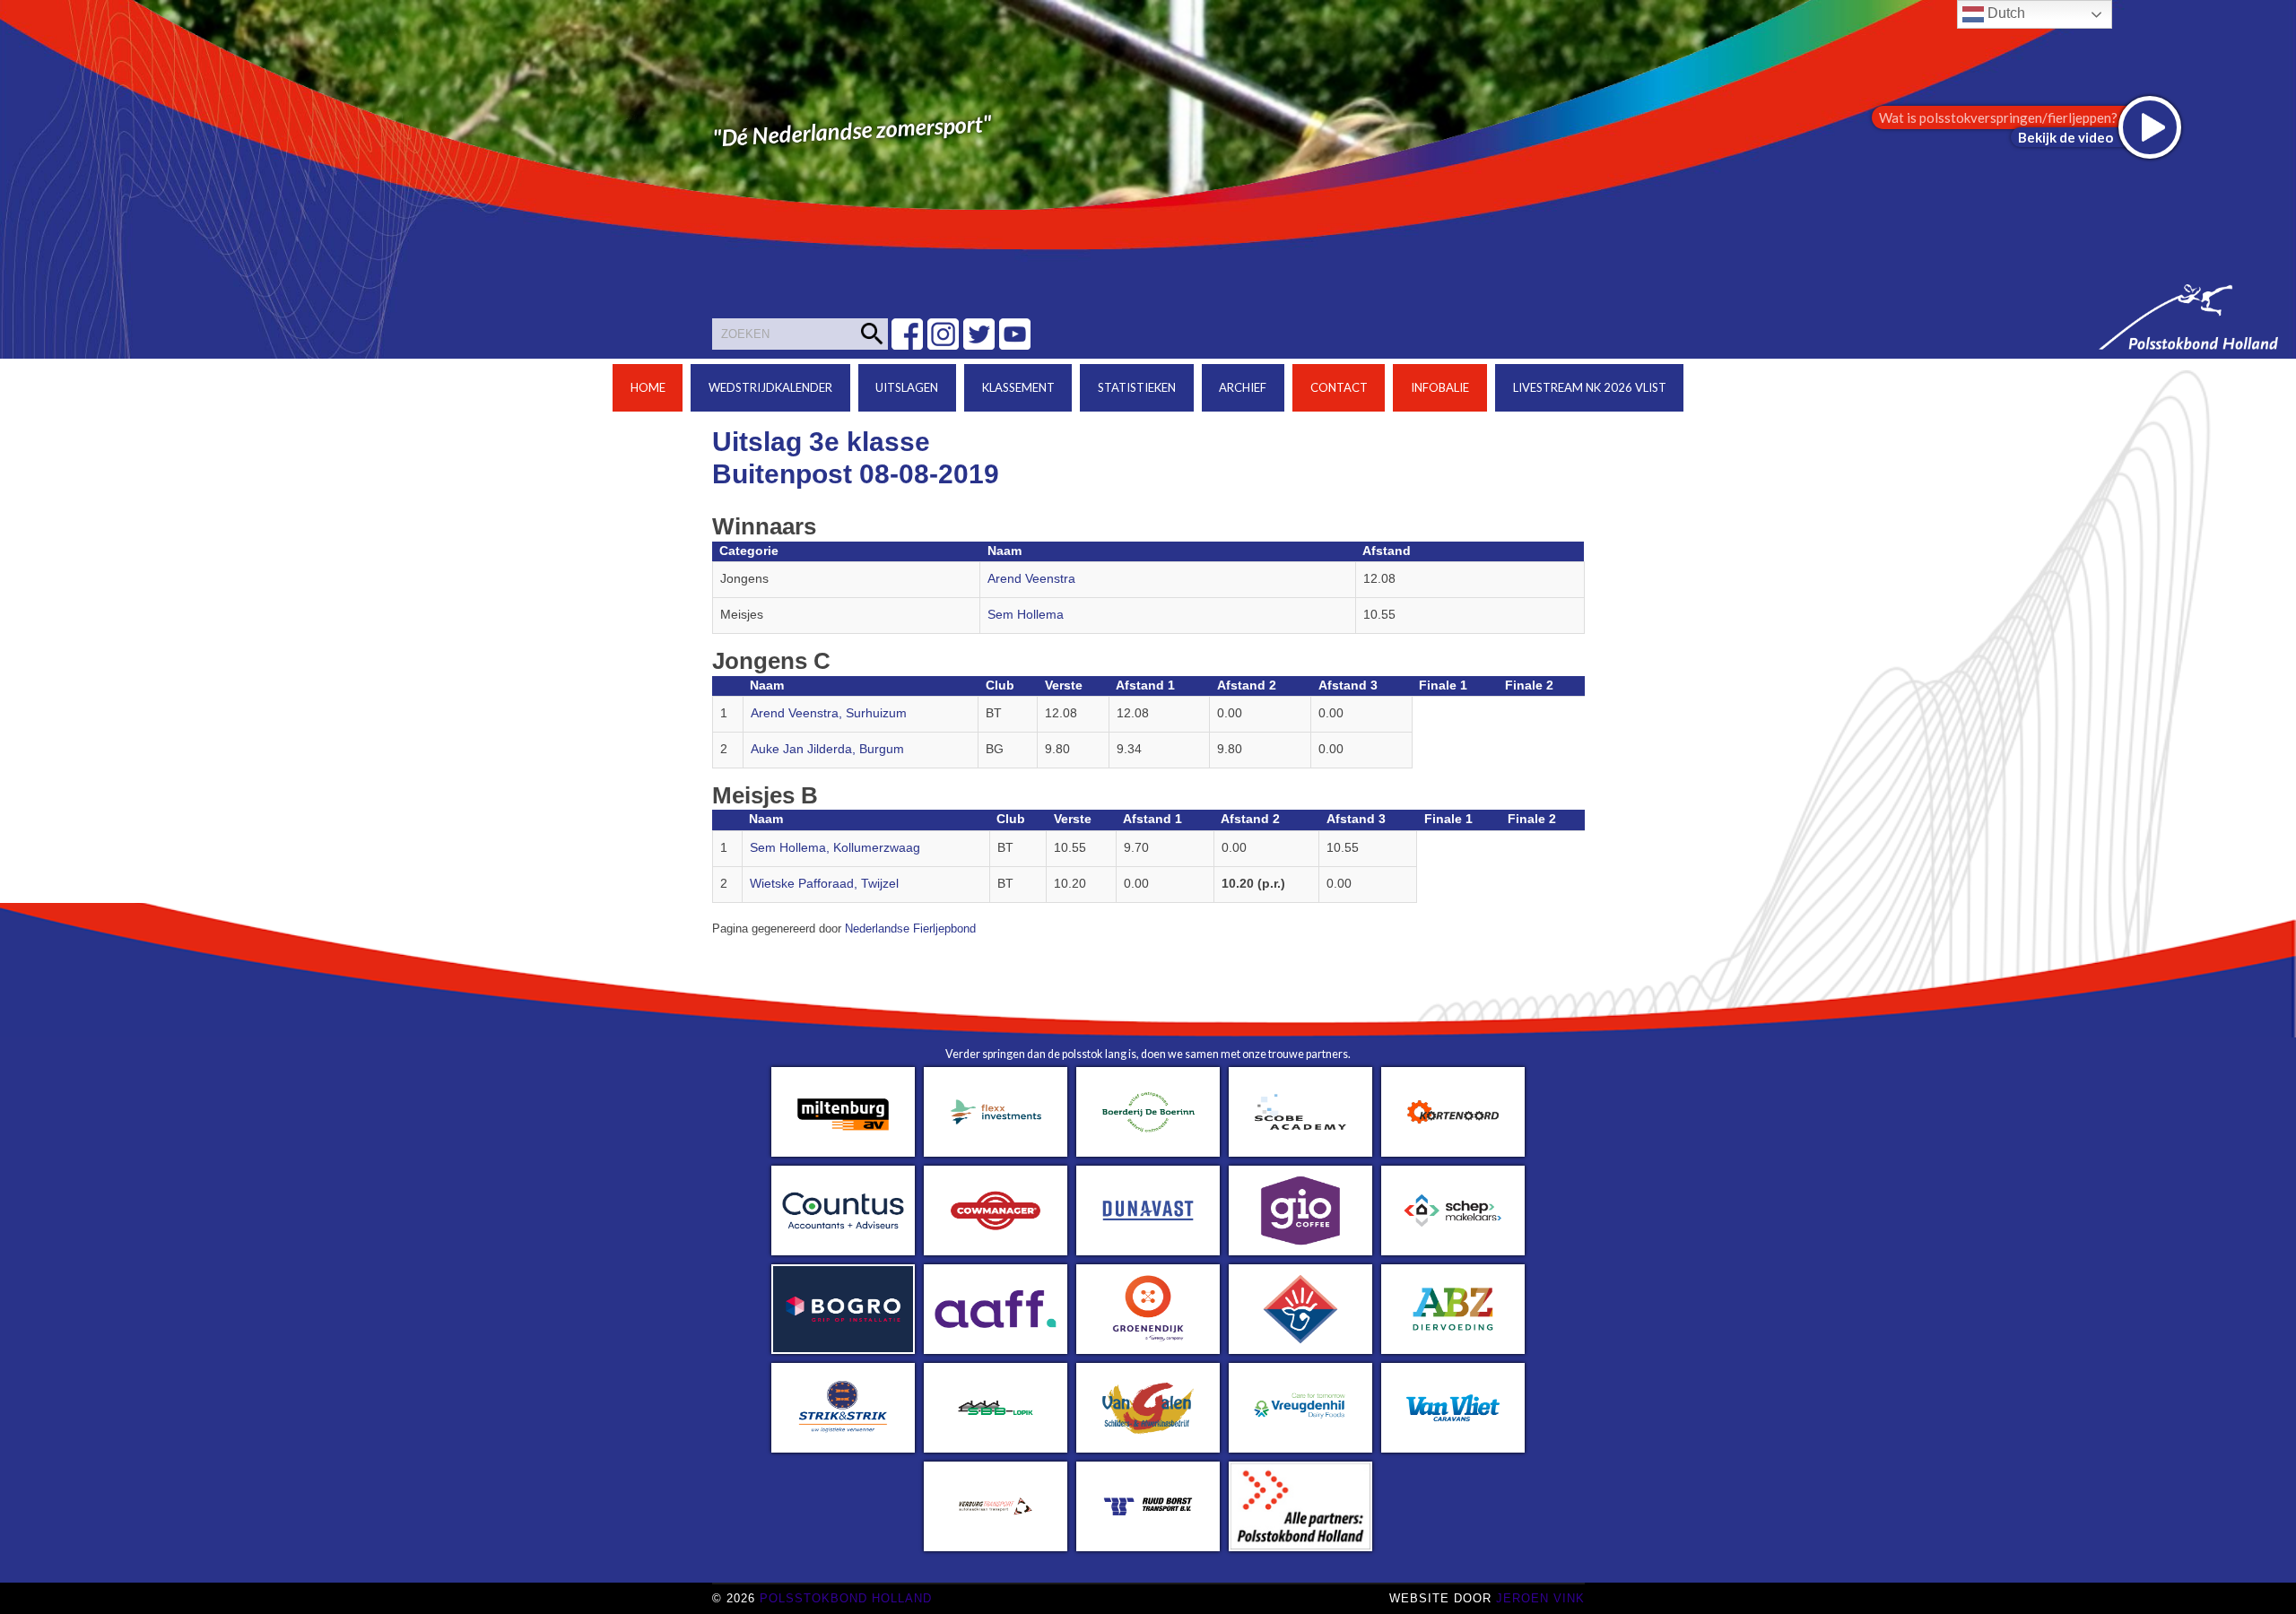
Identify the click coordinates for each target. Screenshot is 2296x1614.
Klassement (1018, 387)
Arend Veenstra (1031, 579)
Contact (1339, 387)
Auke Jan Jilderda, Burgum (827, 749)
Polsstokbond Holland (846, 1598)
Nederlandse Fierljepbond (910, 929)
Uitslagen (907, 387)
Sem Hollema (1026, 615)
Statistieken (1137, 387)
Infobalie (1440, 387)
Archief (1243, 387)
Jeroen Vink (1540, 1598)
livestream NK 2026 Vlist (1590, 387)
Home (648, 387)
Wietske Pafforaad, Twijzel (824, 884)
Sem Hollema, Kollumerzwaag (835, 848)
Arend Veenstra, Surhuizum (829, 713)
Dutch (2005, 13)
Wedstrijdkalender (770, 387)
